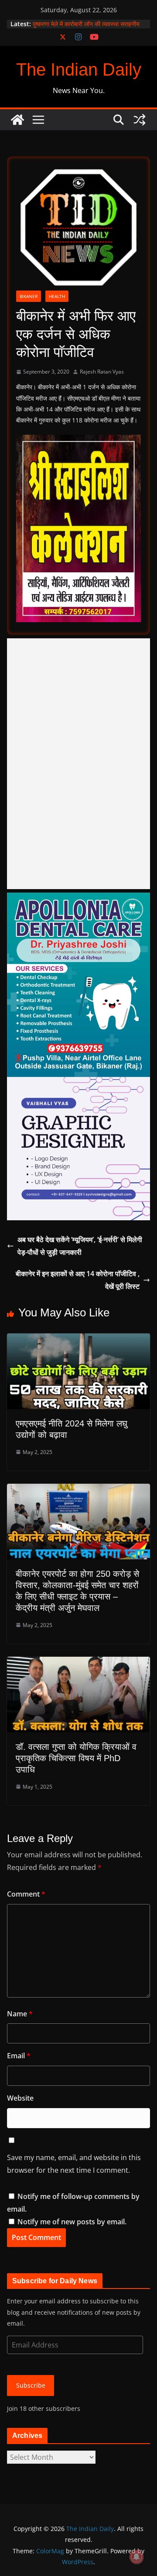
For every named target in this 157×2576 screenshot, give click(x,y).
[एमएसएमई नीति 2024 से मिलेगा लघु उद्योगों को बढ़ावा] (78, 1340)
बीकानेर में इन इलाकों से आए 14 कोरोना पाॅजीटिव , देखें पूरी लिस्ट (78, 1280)
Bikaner (29, 296)
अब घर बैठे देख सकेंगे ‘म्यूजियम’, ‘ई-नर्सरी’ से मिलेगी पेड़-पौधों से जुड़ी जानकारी (80, 1246)
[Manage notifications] (137, 2557)
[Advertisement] (78, 764)
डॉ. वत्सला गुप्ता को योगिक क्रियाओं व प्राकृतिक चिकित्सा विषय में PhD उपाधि (76, 1758)
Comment (26, 1894)
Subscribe (31, 2385)
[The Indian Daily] (17, 120)
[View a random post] (140, 120)
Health (57, 296)
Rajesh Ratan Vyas (102, 372)
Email (19, 2056)
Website (20, 2098)
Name (20, 2014)
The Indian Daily (79, 69)
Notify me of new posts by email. (72, 2222)
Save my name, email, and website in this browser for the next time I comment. (74, 2164)
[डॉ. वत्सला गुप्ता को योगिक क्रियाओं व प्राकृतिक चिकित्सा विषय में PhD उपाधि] (78, 1663)
